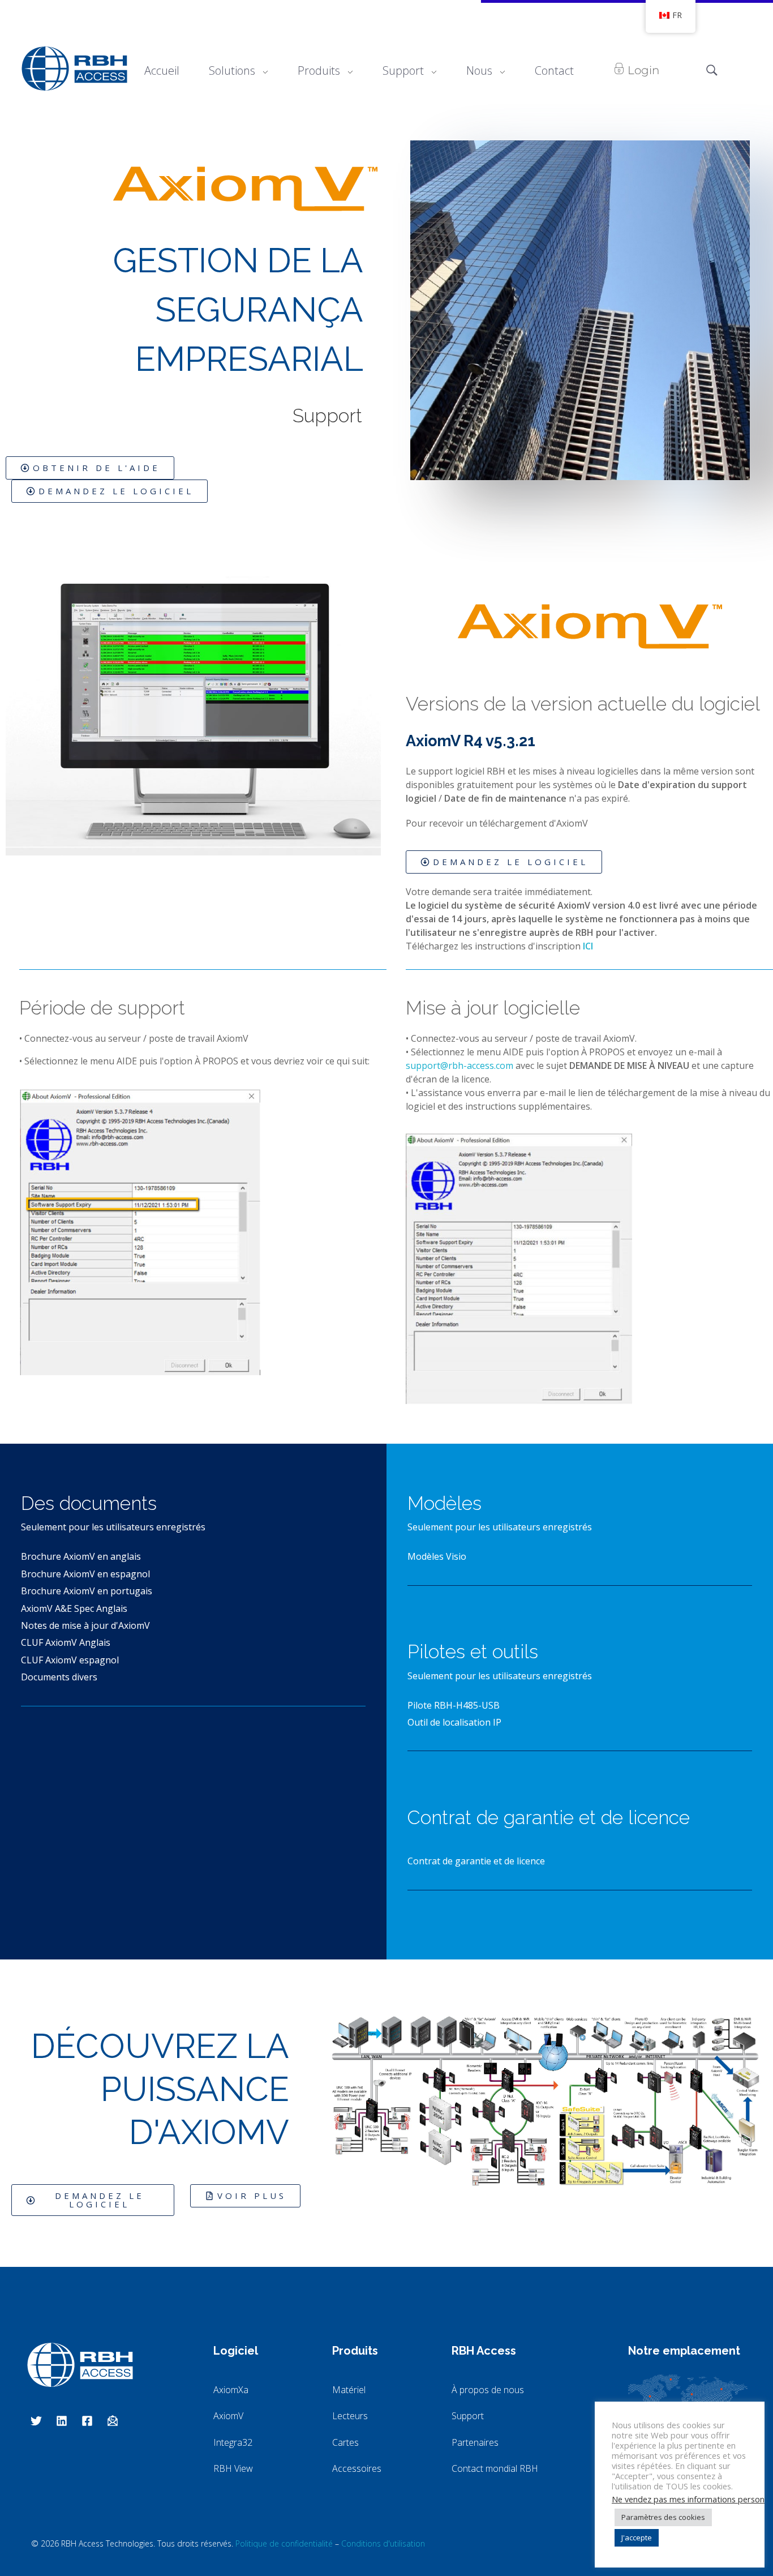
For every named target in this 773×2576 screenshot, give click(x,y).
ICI (588, 946)
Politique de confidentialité (284, 2543)
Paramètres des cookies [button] (663, 2517)
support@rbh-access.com (459, 1066)
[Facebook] (87, 2421)
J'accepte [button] (637, 2538)
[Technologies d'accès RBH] (74, 69)
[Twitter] (36, 2421)
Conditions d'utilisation (383, 2543)
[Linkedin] (62, 2421)
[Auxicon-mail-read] (113, 2421)
